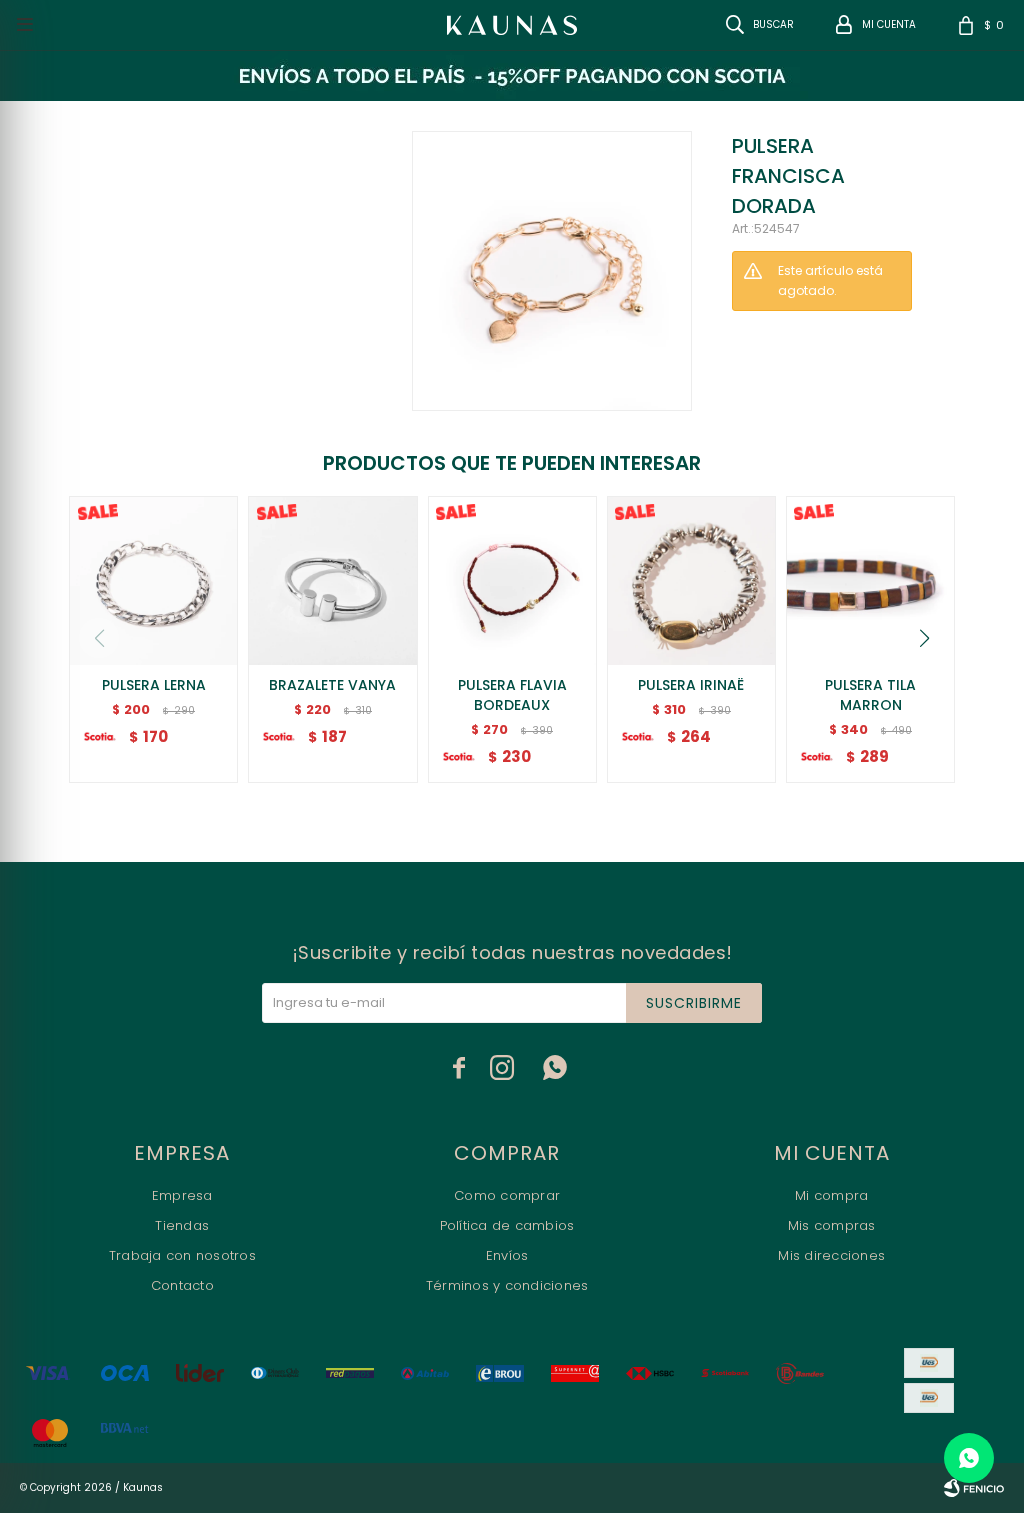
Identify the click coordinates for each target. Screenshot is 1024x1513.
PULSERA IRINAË (691, 685)
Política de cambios (507, 1225)
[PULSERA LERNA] (153, 580)
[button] (925, 638)
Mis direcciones (831, 1255)
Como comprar (507, 1195)
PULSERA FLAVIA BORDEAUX (512, 695)
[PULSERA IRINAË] (691, 580)
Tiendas (182, 1225)
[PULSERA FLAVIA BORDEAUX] (512, 580)
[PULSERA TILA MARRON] (870, 580)
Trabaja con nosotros (182, 1255)
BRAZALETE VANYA (332, 685)
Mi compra (831, 1195)
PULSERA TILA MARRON (870, 695)
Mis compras (832, 1225)
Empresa (182, 1195)
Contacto (182, 1285)
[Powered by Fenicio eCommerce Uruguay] (974, 1488)
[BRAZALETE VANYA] (332, 580)
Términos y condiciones (507, 1285)
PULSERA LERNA (154, 685)
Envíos (507, 1255)
